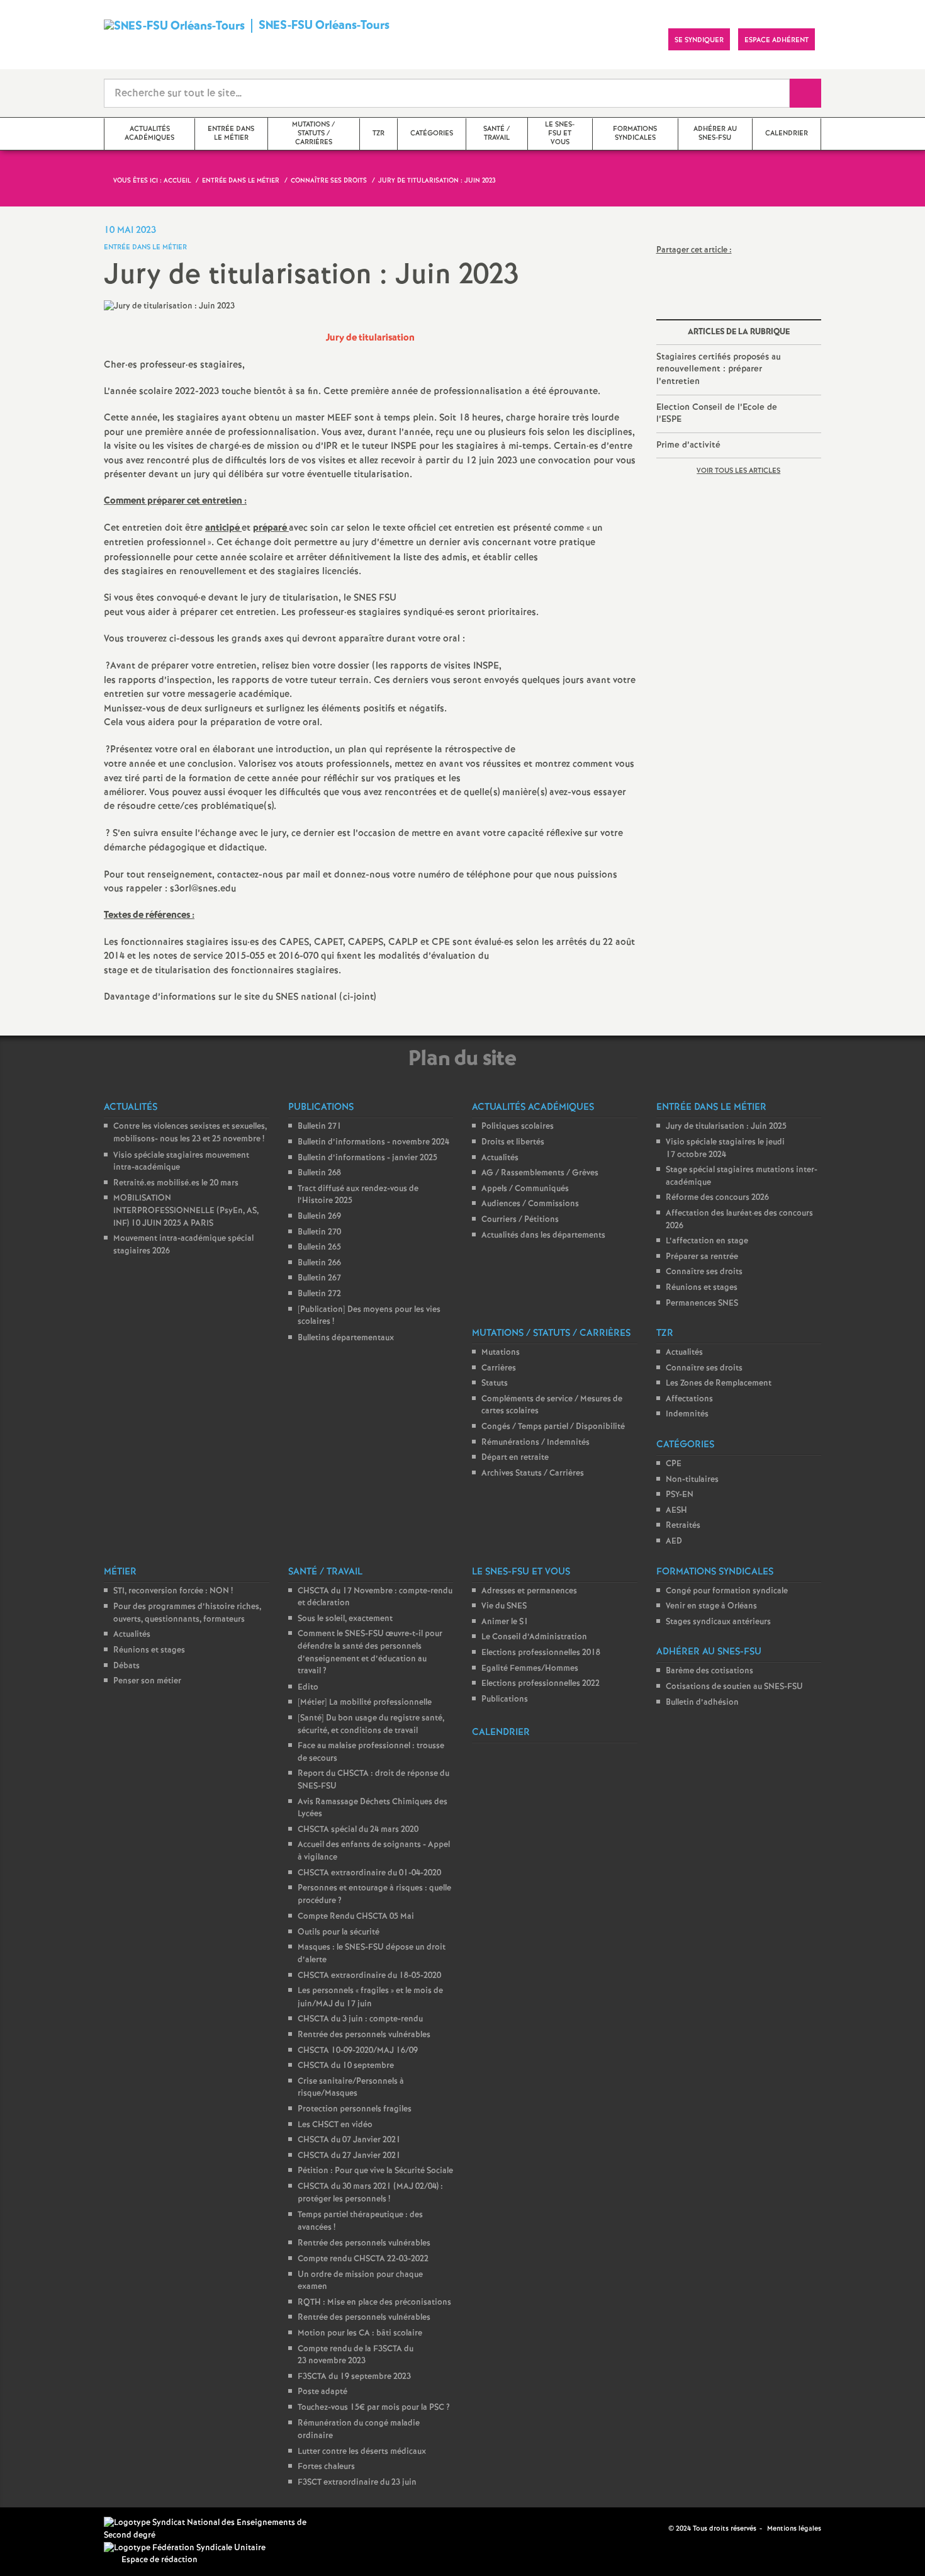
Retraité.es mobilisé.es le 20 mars (176, 1183)
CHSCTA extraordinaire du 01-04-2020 (369, 1873)
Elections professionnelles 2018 (541, 1653)
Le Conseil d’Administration (534, 1637)
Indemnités (687, 1414)
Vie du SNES (504, 1606)
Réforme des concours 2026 (717, 1198)
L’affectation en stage (707, 1241)
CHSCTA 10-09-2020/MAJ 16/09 (358, 2051)
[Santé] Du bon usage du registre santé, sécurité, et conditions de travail (371, 1725)
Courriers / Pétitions (520, 1220)
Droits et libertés (513, 1142)
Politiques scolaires (518, 1127)
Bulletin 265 (319, 1247)
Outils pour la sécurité (339, 1932)
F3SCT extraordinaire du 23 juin (357, 2483)
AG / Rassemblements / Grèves (540, 1173)
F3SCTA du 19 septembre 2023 (354, 2377)
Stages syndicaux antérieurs (718, 1622)
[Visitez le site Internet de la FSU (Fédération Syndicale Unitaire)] (185, 2548)
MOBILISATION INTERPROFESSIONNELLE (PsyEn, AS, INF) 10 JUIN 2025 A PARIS (186, 1211)
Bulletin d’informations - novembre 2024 (373, 1142)
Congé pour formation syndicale (727, 1591)
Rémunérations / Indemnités (535, 1443)
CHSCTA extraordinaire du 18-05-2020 (369, 1976)
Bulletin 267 (319, 1278)
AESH (676, 1511)
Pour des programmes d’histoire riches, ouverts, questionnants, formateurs (187, 1613)
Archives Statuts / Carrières (533, 1473)
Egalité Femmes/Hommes (530, 1669)
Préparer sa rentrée (702, 1257)
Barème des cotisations (709, 1671)
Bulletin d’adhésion (702, 1703)
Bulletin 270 (319, 1232)
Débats (126, 1666)
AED (674, 1541)
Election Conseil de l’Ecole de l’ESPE (717, 414)
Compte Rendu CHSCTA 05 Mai (356, 1917)
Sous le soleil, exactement (345, 1619)
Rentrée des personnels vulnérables (364, 2035)
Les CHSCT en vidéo (335, 2125)
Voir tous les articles (738, 471)
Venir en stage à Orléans (711, 1606)
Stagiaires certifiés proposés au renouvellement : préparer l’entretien (719, 369)
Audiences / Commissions (530, 1204)
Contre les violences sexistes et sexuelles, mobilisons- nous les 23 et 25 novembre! (190, 1133)
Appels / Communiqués (525, 1189)
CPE (674, 1464)
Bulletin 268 (319, 1173)
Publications (505, 1699)
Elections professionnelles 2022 (541, 1684)
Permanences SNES (702, 1303)
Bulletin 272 (319, 1294)
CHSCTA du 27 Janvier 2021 (349, 2156)
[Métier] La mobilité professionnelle (365, 1703)
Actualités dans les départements (543, 1235)
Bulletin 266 (319, 1263)
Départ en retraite (515, 1458)
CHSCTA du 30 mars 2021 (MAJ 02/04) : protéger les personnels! (370, 2193)
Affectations (689, 1399)
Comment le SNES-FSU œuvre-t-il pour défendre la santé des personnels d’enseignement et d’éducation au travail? (370, 1652)
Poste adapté (322, 2392)
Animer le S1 (505, 1622)
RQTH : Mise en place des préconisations (374, 2302)
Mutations (501, 1353)
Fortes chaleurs (326, 2467)
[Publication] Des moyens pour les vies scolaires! (369, 1316)
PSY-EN (680, 1495)
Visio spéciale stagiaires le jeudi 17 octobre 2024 (725, 1149)
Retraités (683, 1526)
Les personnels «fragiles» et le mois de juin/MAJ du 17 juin (370, 1997)
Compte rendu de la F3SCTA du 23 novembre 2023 (356, 2355)
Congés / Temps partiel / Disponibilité (553, 1427)
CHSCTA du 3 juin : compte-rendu (360, 2019)
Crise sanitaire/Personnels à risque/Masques (351, 2088)
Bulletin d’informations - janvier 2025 (367, 1158)
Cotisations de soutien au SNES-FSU (734, 1687)
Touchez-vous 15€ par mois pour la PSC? (374, 2408)
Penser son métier (147, 1681)
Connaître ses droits (704, 1272)
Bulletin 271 (320, 1127)
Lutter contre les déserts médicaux (362, 2452)
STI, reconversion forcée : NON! (173, 1591)
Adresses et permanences (529, 1591)
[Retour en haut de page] (47, 2529)
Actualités (500, 1158)
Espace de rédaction (160, 2560)
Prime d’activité (688, 445)
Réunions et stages (702, 1288)
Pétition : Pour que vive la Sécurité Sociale (375, 2171)
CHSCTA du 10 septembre (346, 2066)
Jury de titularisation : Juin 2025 (726, 1127)
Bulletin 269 (319, 1217)
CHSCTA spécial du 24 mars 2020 (358, 1830)
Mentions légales (794, 2529)
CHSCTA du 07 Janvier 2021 (349, 2140)
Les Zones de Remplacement (719, 1383)
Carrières (499, 1368)
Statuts (495, 1383)
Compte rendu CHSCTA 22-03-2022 (363, 2259)
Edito (308, 1687)
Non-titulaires (692, 1480)
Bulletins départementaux (346, 1338)
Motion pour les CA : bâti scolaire (360, 2333)
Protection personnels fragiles (355, 2109)
